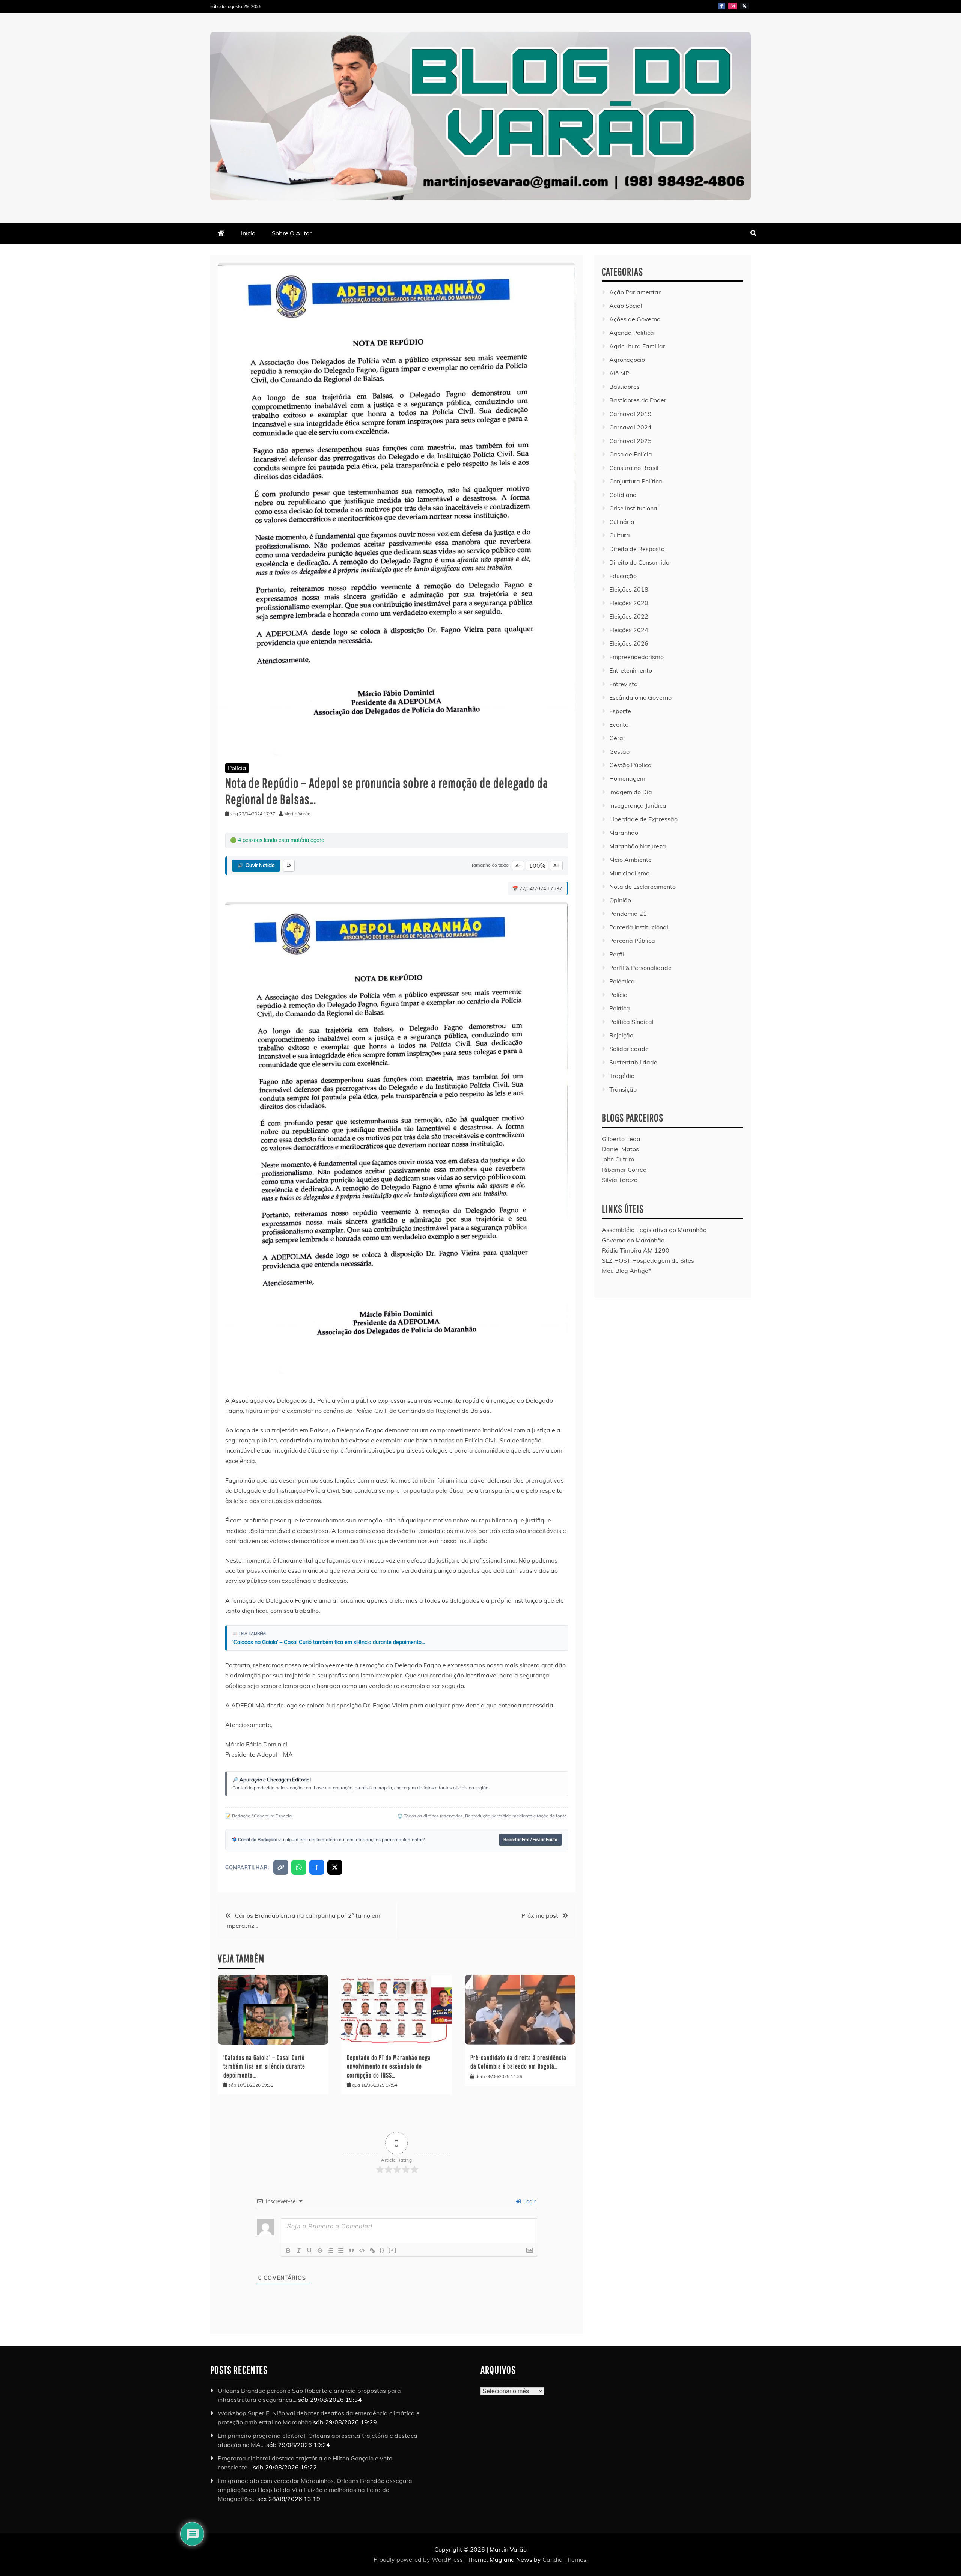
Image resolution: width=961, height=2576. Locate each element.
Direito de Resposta (637, 549)
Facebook (722, 6)
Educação (623, 576)
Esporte (620, 711)
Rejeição (621, 1035)
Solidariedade (629, 1049)
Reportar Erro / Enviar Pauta (530, 1840)
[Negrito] (288, 2251)
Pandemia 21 (628, 914)
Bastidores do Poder (638, 400)
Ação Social (626, 306)
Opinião (620, 900)
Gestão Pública (630, 765)
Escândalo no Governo (640, 697)
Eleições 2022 (629, 616)
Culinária (622, 522)
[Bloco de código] (362, 2251)
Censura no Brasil (634, 468)
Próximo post (540, 1915)
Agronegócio (627, 360)
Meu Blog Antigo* (626, 1271)
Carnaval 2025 (630, 441)
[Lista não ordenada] (341, 2251)
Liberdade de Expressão (643, 819)
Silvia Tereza (620, 1180)
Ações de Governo (635, 319)
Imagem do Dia (631, 792)
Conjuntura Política (636, 481)
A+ (556, 865)
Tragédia (622, 1076)
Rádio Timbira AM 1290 (636, 1250)
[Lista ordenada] (330, 2251)
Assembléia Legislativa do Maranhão (654, 1230)
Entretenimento (631, 670)
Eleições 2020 (629, 603)
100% (537, 866)
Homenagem (627, 778)
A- (518, 865)
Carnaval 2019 (630, 414)
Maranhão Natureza (638, 846)
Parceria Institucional (639, 927)
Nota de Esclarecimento (642, 887)
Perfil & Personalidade (640, 968)
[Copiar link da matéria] (281, 1867)
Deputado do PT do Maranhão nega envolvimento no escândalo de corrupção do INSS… (389, 2066)
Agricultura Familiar (637, 346)
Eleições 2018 (629, 589)
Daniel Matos (620, 1149)
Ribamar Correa (624, 1170)
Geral (617, 738)
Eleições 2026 (629, 643)
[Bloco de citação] (351, 2251)
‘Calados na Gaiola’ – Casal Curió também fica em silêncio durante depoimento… (329, 1642)
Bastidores (624, 387)
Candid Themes (564, 2559)
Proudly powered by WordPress (419, 2559)
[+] (393, 2250)
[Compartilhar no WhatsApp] (299, 1867)
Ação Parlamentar (635, 292)
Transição (623, 1089)
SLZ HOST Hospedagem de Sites (648, 1260)
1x (289, 865)
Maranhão (624, 833)
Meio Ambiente (630, 860)
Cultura (620, 535)
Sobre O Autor (292, 233)
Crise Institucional (634, 508)
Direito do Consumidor (640, 562)
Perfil (617, 954)
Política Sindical (631, 1022)
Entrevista (624, 684)
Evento (619, 724)
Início (248, 233)
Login (529, 2201)
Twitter (744, 6)
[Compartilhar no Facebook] (317, 1867)
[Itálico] (299, 2251)
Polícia (237, 768)
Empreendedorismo (636, 657)
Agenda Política (632, 333)
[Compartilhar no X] (335, 1867)
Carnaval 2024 (630, 427)
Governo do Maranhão (633, 1240)
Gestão (619, 751)
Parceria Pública (632, 941)
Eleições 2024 (629, 630)
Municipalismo (629, 873)
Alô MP (619, 373)
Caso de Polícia (631, 454)
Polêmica (622, 981)
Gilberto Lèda (621, 1139)
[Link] (372, 2251)
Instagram (733, 6)
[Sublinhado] (309, 2251)
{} (382, 2250)
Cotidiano (623, 495)
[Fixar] (320, 2251)
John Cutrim (618, 1159)
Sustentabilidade (633, 1062)
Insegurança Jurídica (638, 805)
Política (620, 1008)
